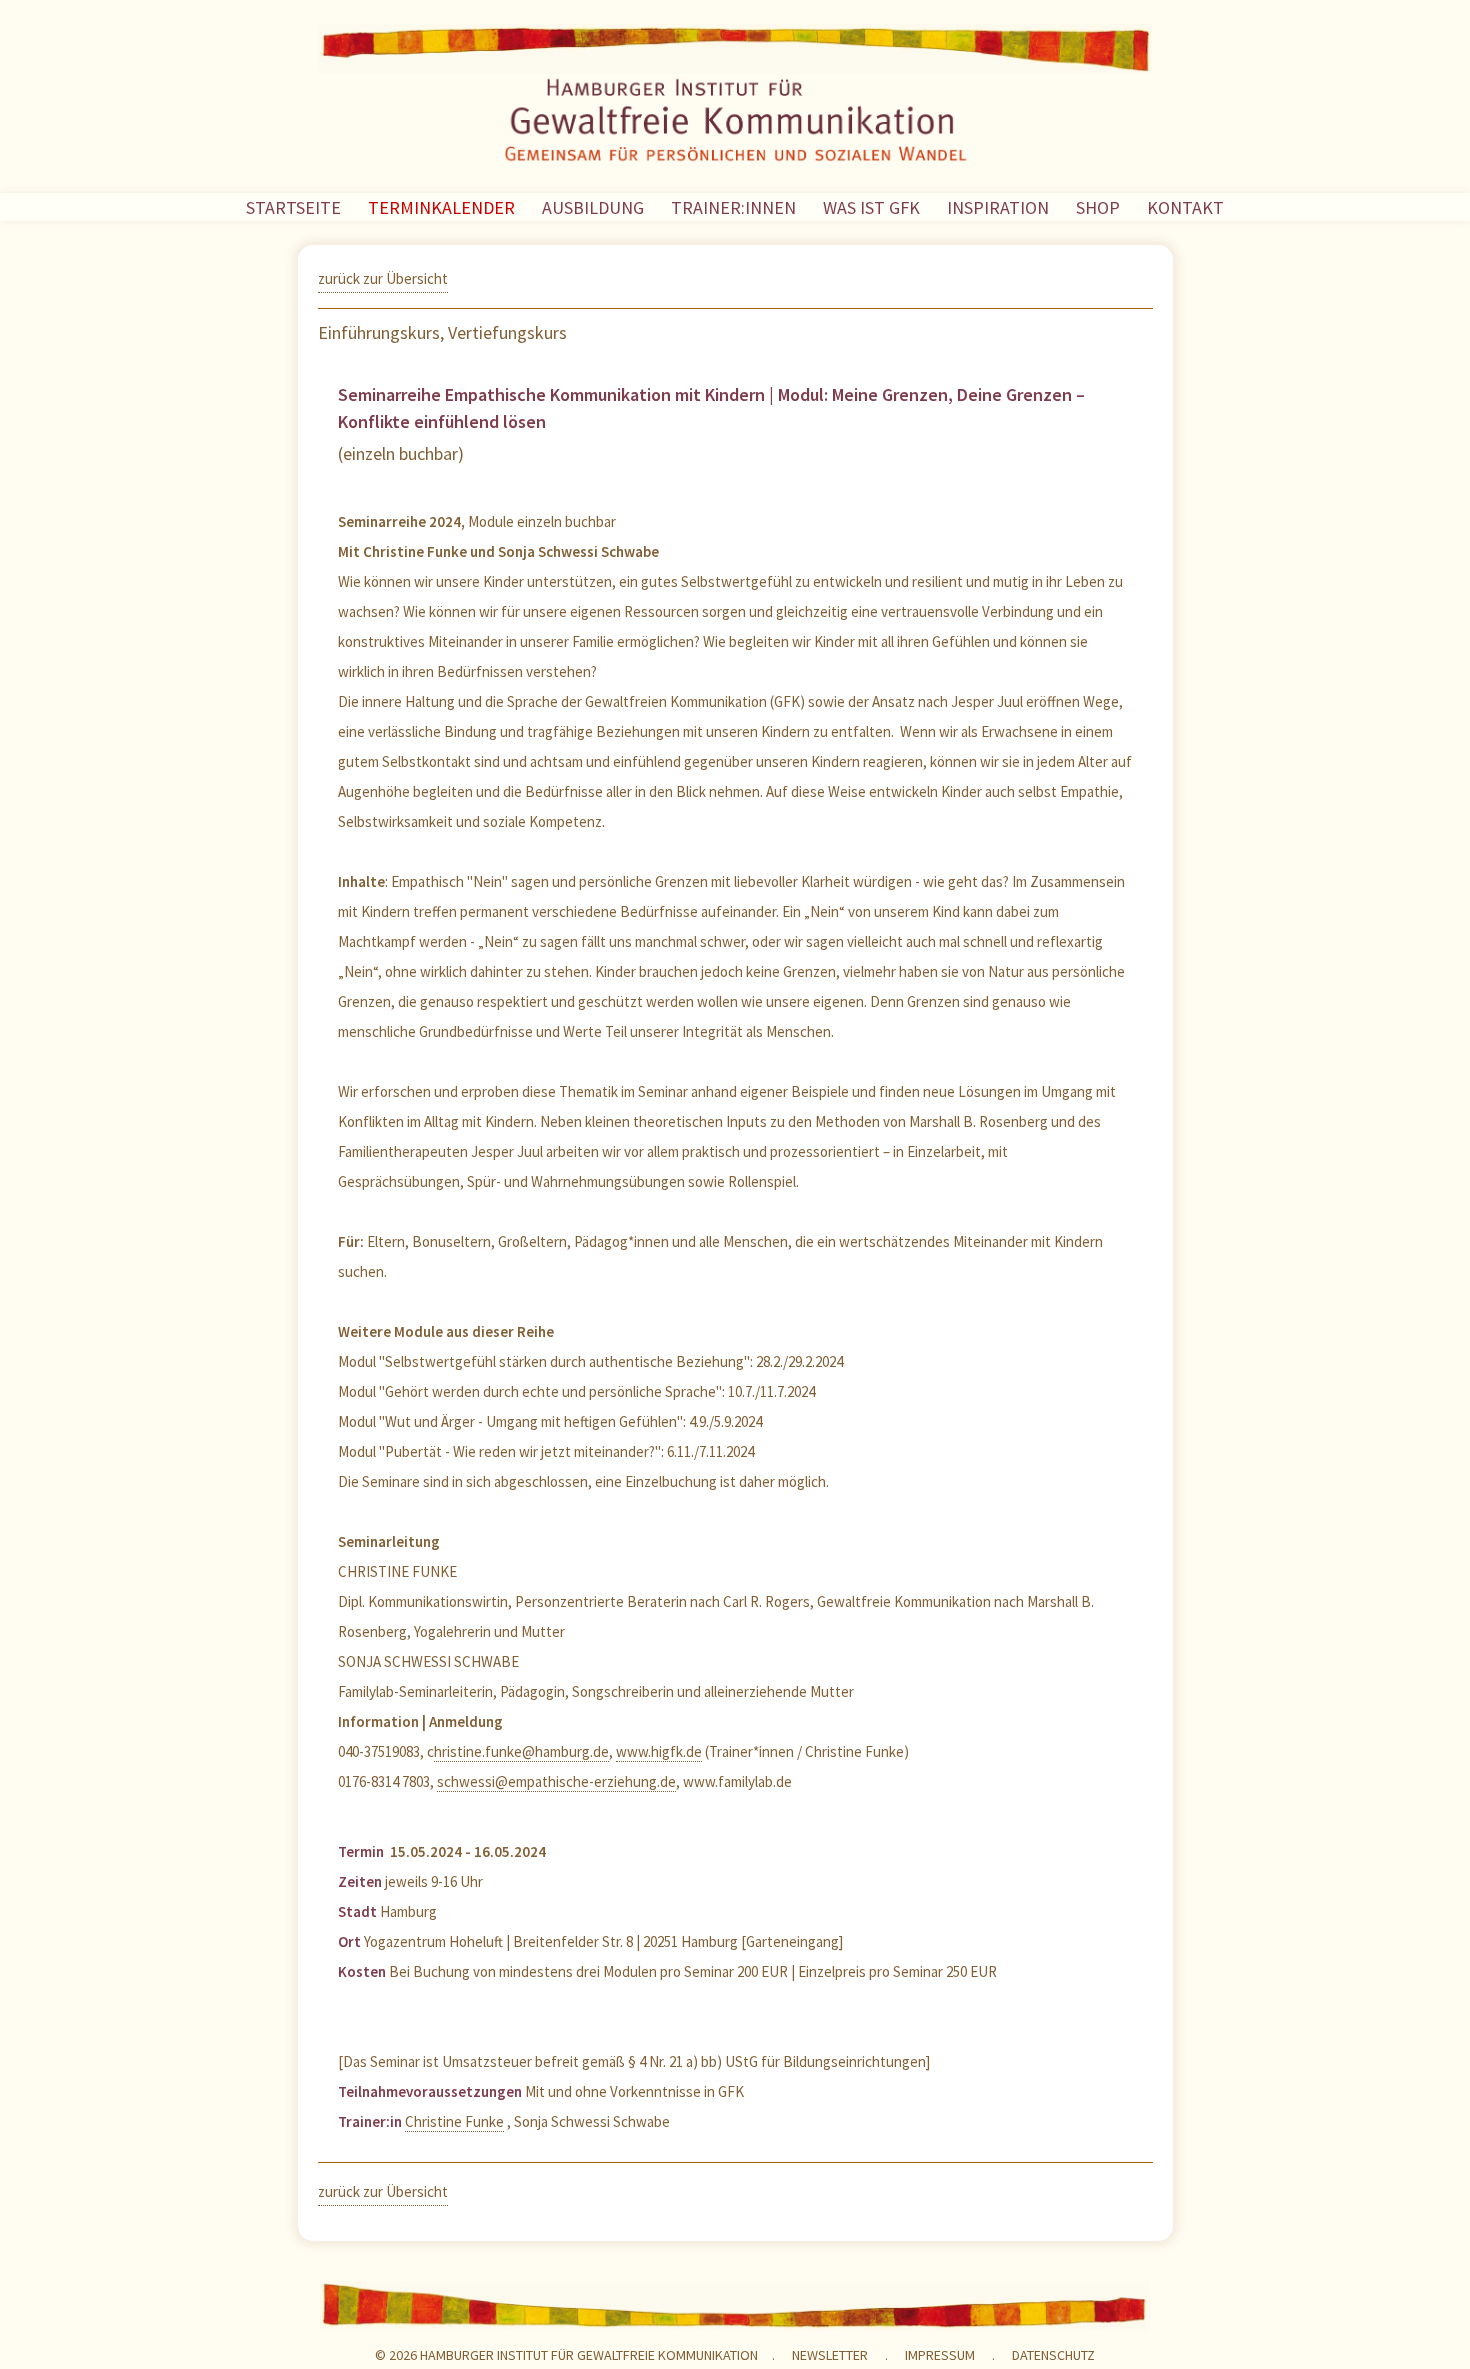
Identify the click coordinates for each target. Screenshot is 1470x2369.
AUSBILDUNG (593, 207)
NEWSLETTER (830, 2355)
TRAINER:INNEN (733, 207)
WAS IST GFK (871, 207)
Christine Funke (454, 2121)
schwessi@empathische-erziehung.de (556, 1781)
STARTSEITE (293, 207)
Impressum (940, 2355)
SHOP (1098, 207)
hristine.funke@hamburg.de (521, 1751)
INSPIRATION (998, 207)
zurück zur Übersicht (383, 278)
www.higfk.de (659, 1751)
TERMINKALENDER (441, 207)
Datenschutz (1053, 2355)
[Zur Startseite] (735, 124)
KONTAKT (1185, 207)
